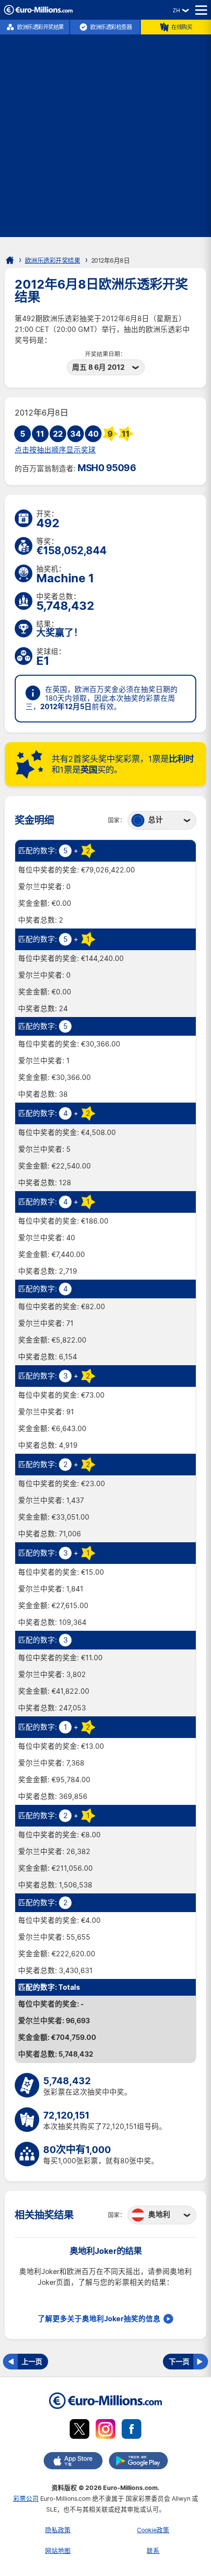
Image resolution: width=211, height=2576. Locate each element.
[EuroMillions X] (79, 2431)
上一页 (32, 2361)
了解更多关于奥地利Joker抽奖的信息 (99, 2319)
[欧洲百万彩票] (38, 12)
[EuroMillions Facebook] (132, 2431)
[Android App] (138, 2462)
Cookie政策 (153, 2530)
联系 (153, 2551)
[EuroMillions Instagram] (105, 2431)
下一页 (179, 2361)
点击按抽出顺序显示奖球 (55, 450)
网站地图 (58, 2551)
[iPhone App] (73, 2462)
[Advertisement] (105, 131)
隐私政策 (58, 2530)
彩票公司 (26, 2499)
